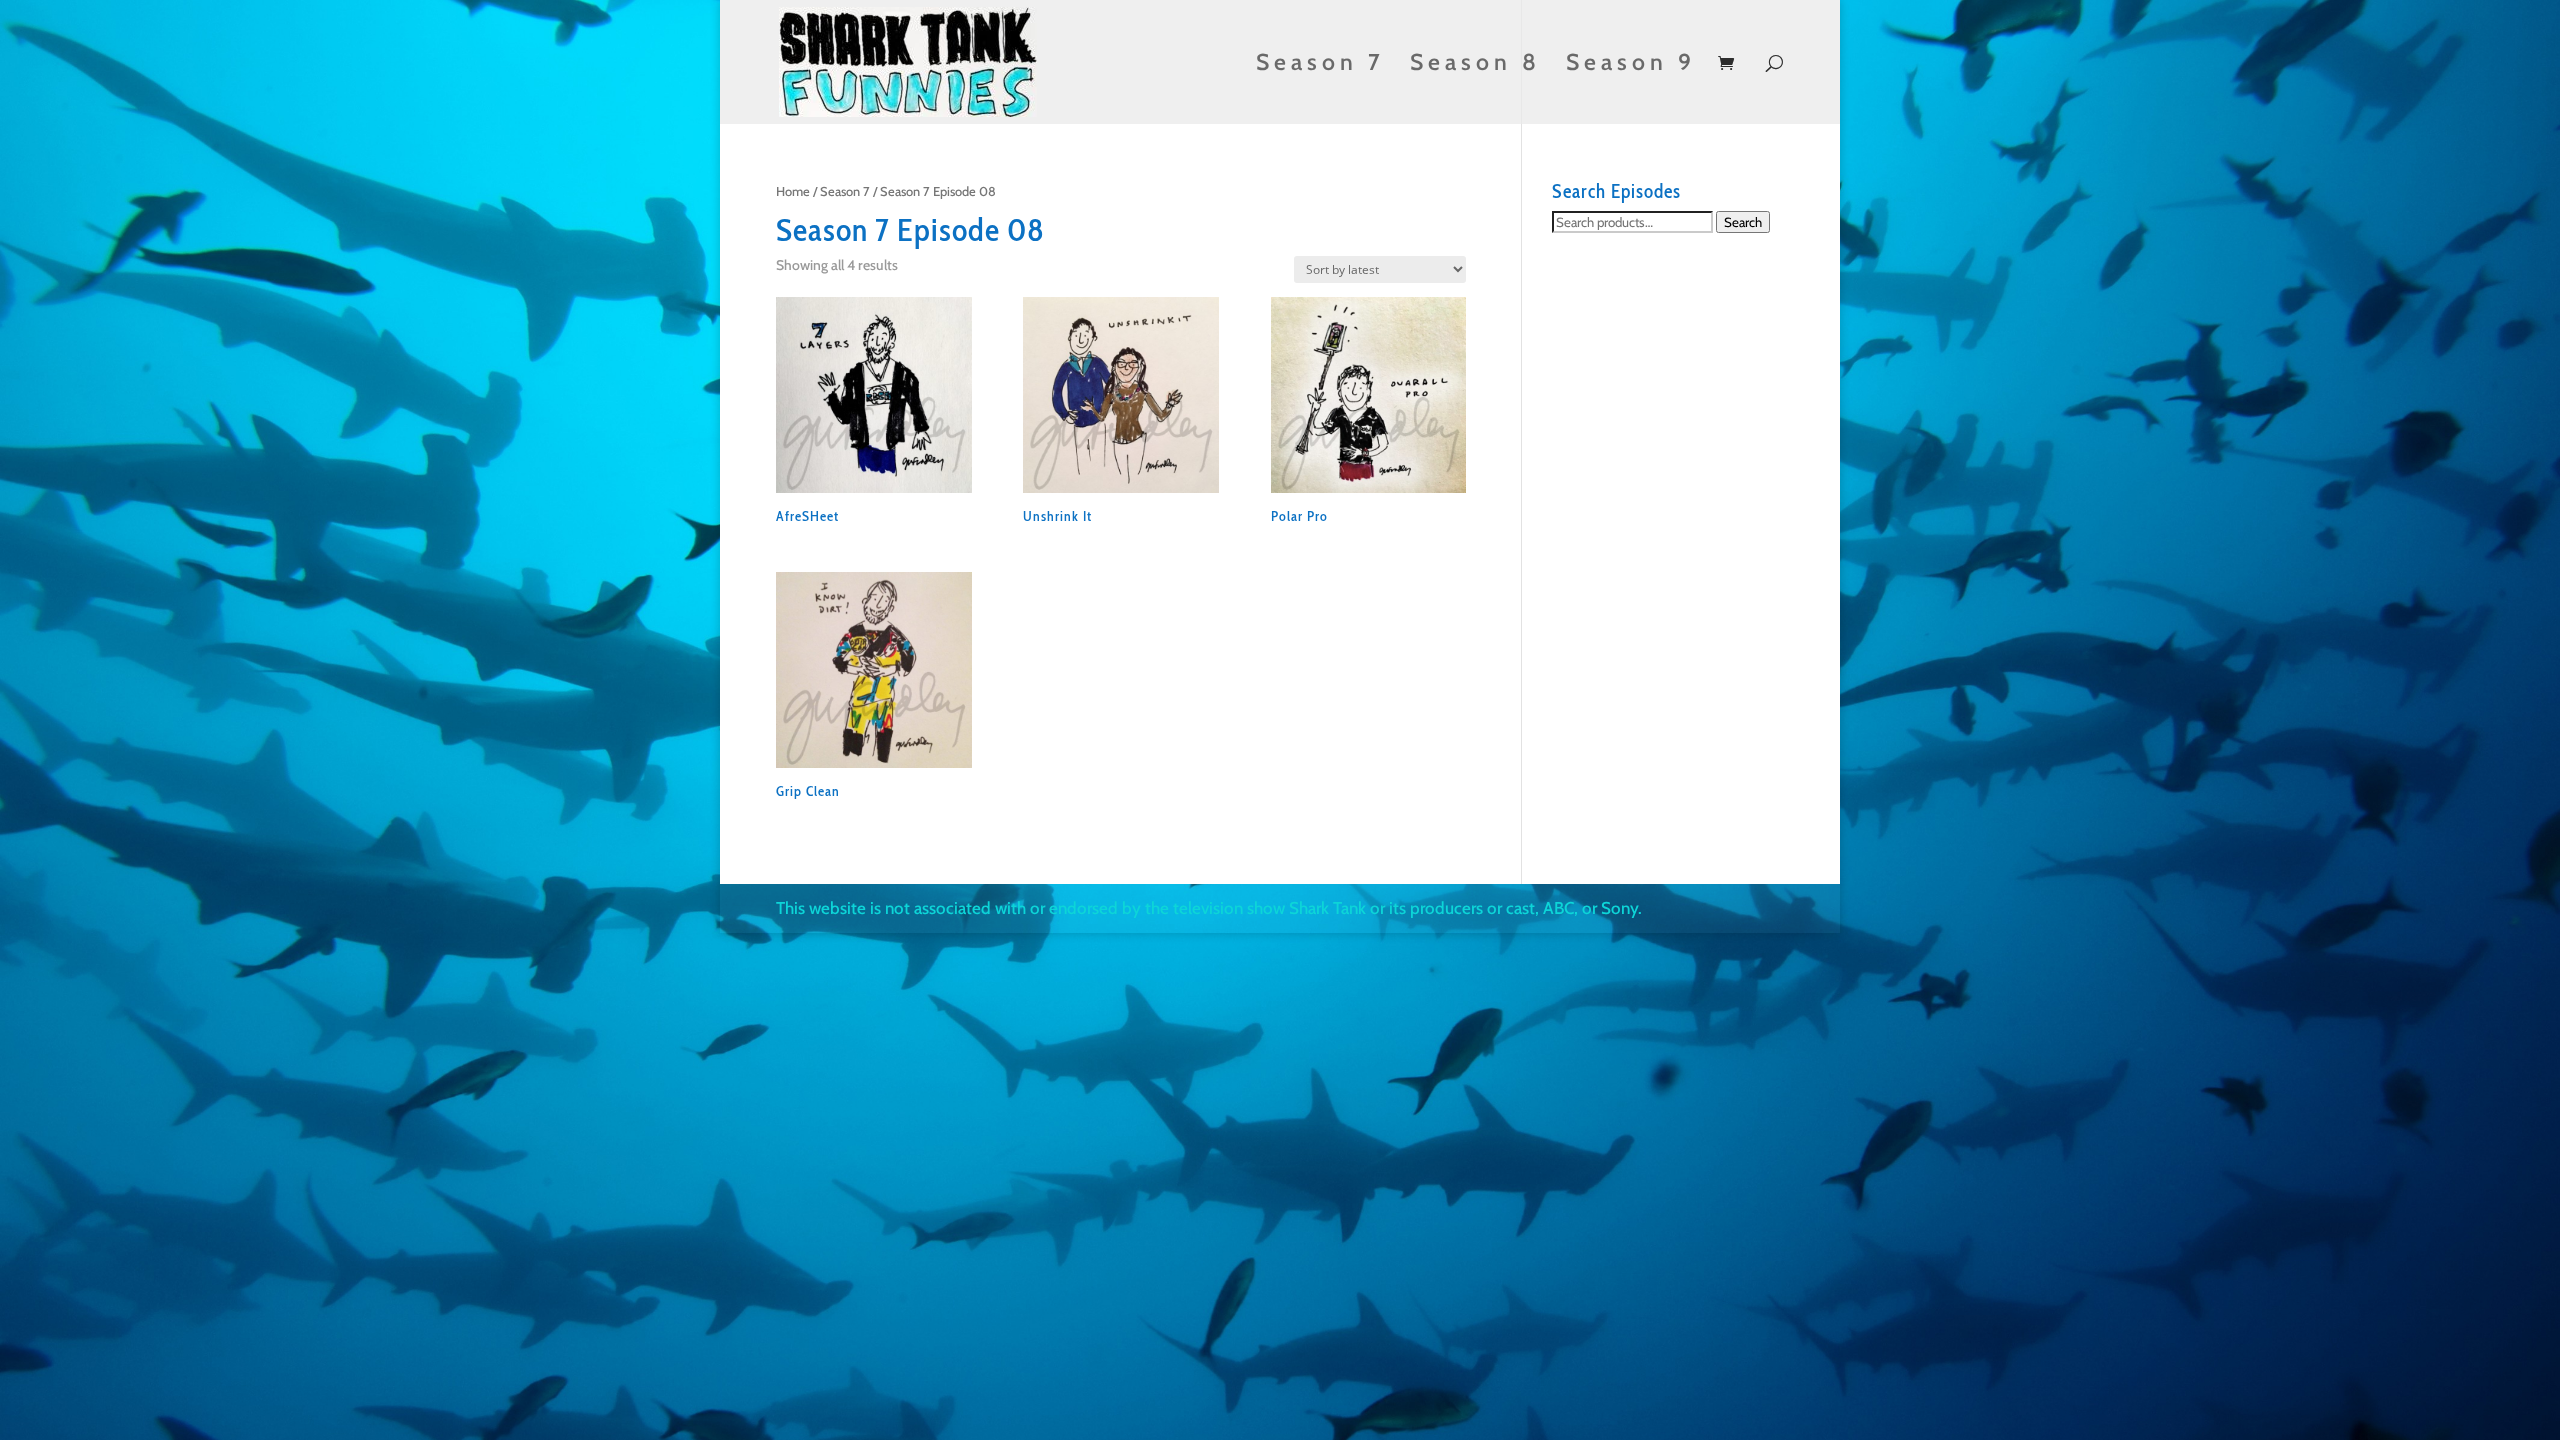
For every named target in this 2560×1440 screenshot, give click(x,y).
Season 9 (1631, 65)
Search (1743, 222)
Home (793, 191)
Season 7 (1320, 65)
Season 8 (1475, 65)
